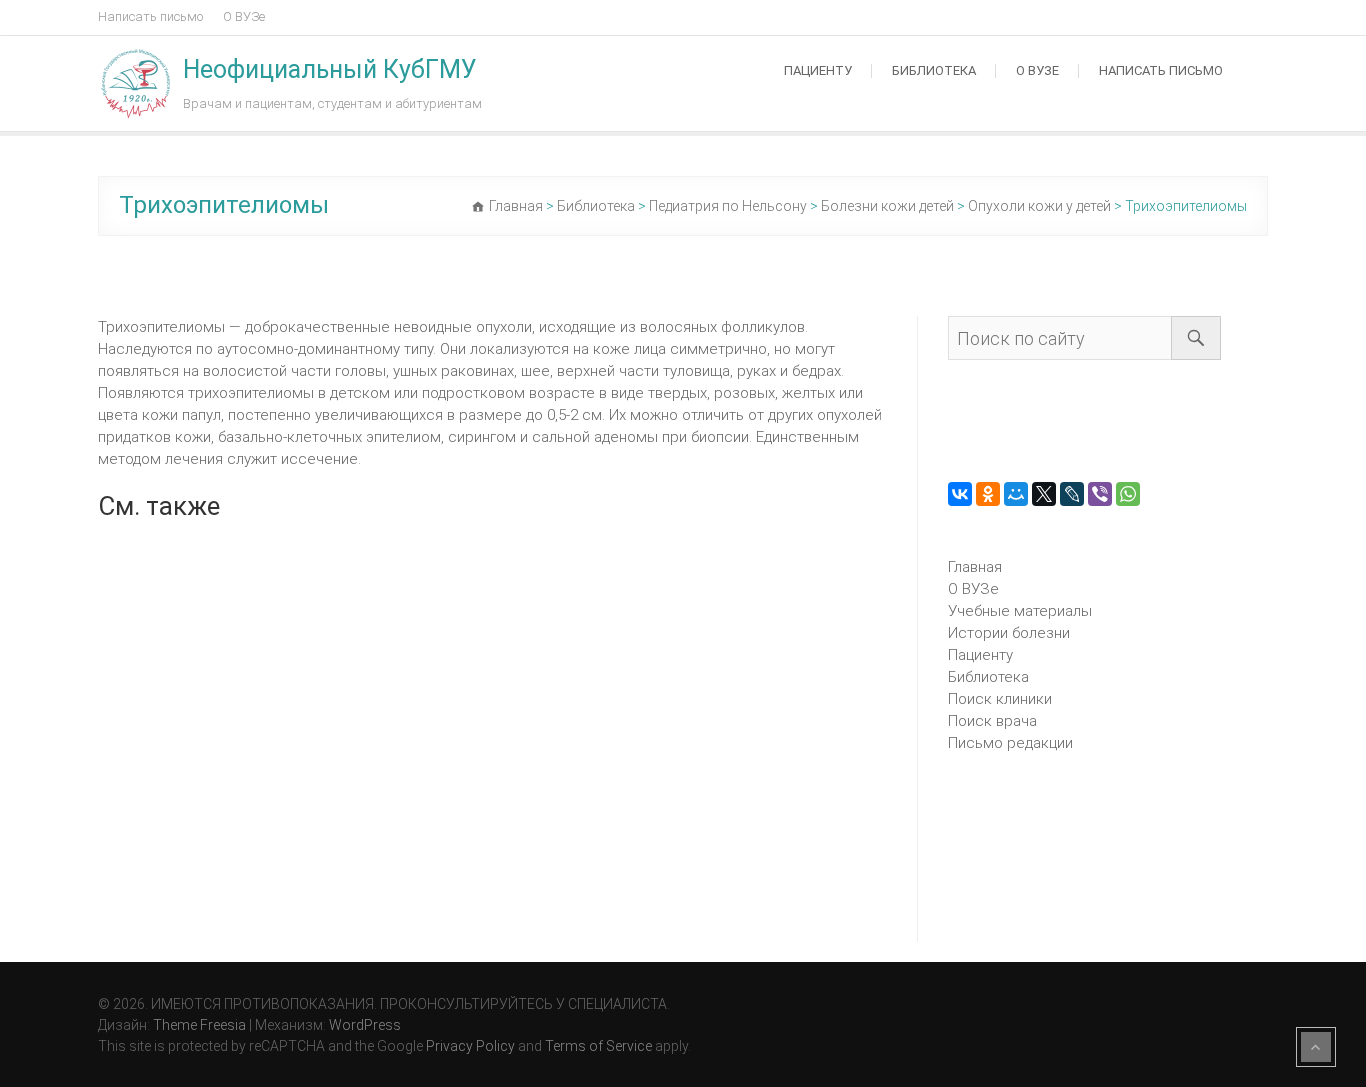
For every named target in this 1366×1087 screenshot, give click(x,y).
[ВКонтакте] (960, 494)
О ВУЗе (244, 16)
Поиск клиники (1000, 699)
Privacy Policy (470, 1046)
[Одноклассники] (988, 494)
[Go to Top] (1316, 1047)
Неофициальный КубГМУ (330, 69)
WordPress (365, 1025)
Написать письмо (150, 16)
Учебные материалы (1020, 611)
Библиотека (934, 70)
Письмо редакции (1010, 743)
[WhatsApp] (1128, 494)
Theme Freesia (199, 1025)
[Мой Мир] (1016, 494)
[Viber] (1100, 494)
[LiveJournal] (1072, 494)
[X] (1044, 494)
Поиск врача (992, 721)
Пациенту (818, 70)
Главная (975, 567)
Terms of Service (598, 1046)
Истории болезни (1009, 633)
